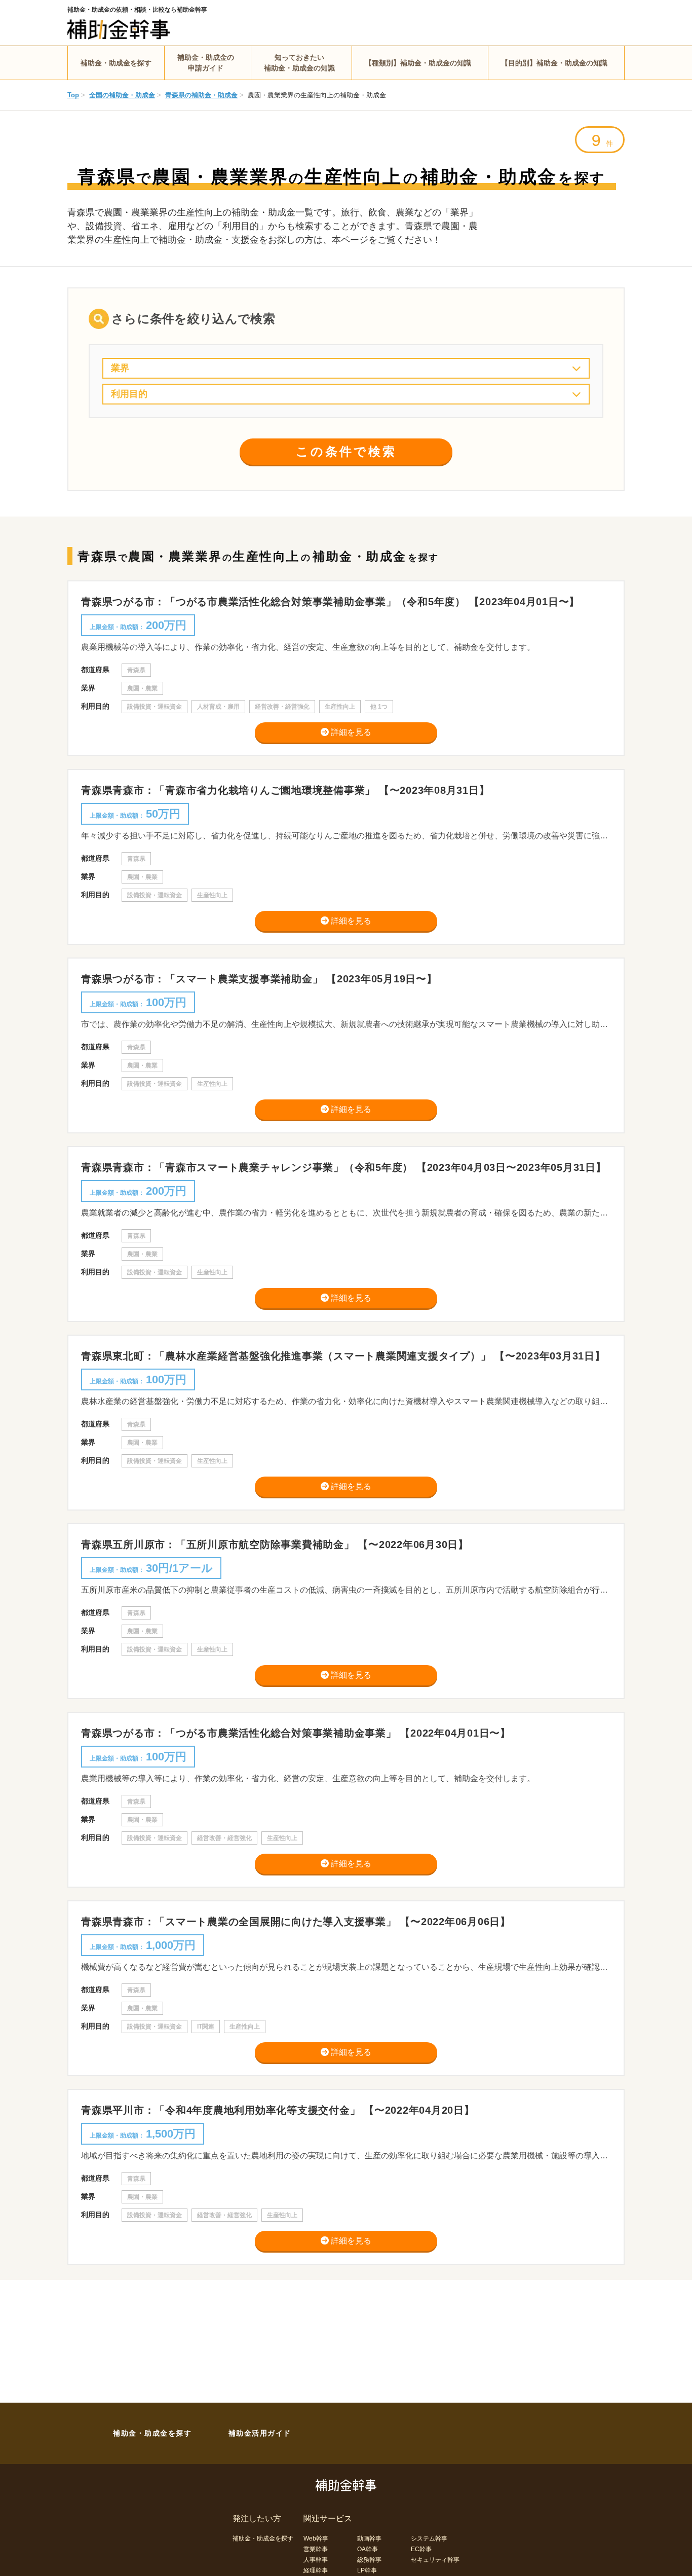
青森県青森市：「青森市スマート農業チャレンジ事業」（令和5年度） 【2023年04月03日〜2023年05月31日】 (344, 1167)
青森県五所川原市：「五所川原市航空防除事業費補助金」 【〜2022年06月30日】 (275, 1544)
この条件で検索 (346, 451)
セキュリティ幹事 (435, 2560)
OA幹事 (368, 2549)
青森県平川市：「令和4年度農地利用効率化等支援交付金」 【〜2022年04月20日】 (278, 2110)
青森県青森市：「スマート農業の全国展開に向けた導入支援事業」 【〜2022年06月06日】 (296, 1922)
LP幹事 (367, 2570)
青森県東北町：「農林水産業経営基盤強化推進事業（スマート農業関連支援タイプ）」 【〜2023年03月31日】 (343, 1356)
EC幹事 (421, 2549)
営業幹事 (316, 2549)
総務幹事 (369, 2560)
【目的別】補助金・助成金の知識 (554, 63)
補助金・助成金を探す (116, 63)
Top (73, 95)
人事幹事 (316, 2560)
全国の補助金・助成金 (122, 95)
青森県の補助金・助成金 (201, 95)
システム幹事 (429, 2538)
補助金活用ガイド (260, 2433)
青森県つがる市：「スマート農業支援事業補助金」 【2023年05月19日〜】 (259, 979)
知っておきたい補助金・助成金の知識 (299, 63)
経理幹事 (316, 2570)
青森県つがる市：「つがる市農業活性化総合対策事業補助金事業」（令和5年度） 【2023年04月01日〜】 (330, 602)
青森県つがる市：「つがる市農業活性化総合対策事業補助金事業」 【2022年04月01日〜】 (296, 1733)
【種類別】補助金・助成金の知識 (418, 63)
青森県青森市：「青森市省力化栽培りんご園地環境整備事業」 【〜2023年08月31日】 (285, 790)
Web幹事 (316, 2538)
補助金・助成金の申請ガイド (206, 63)
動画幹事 (369, 2538)
